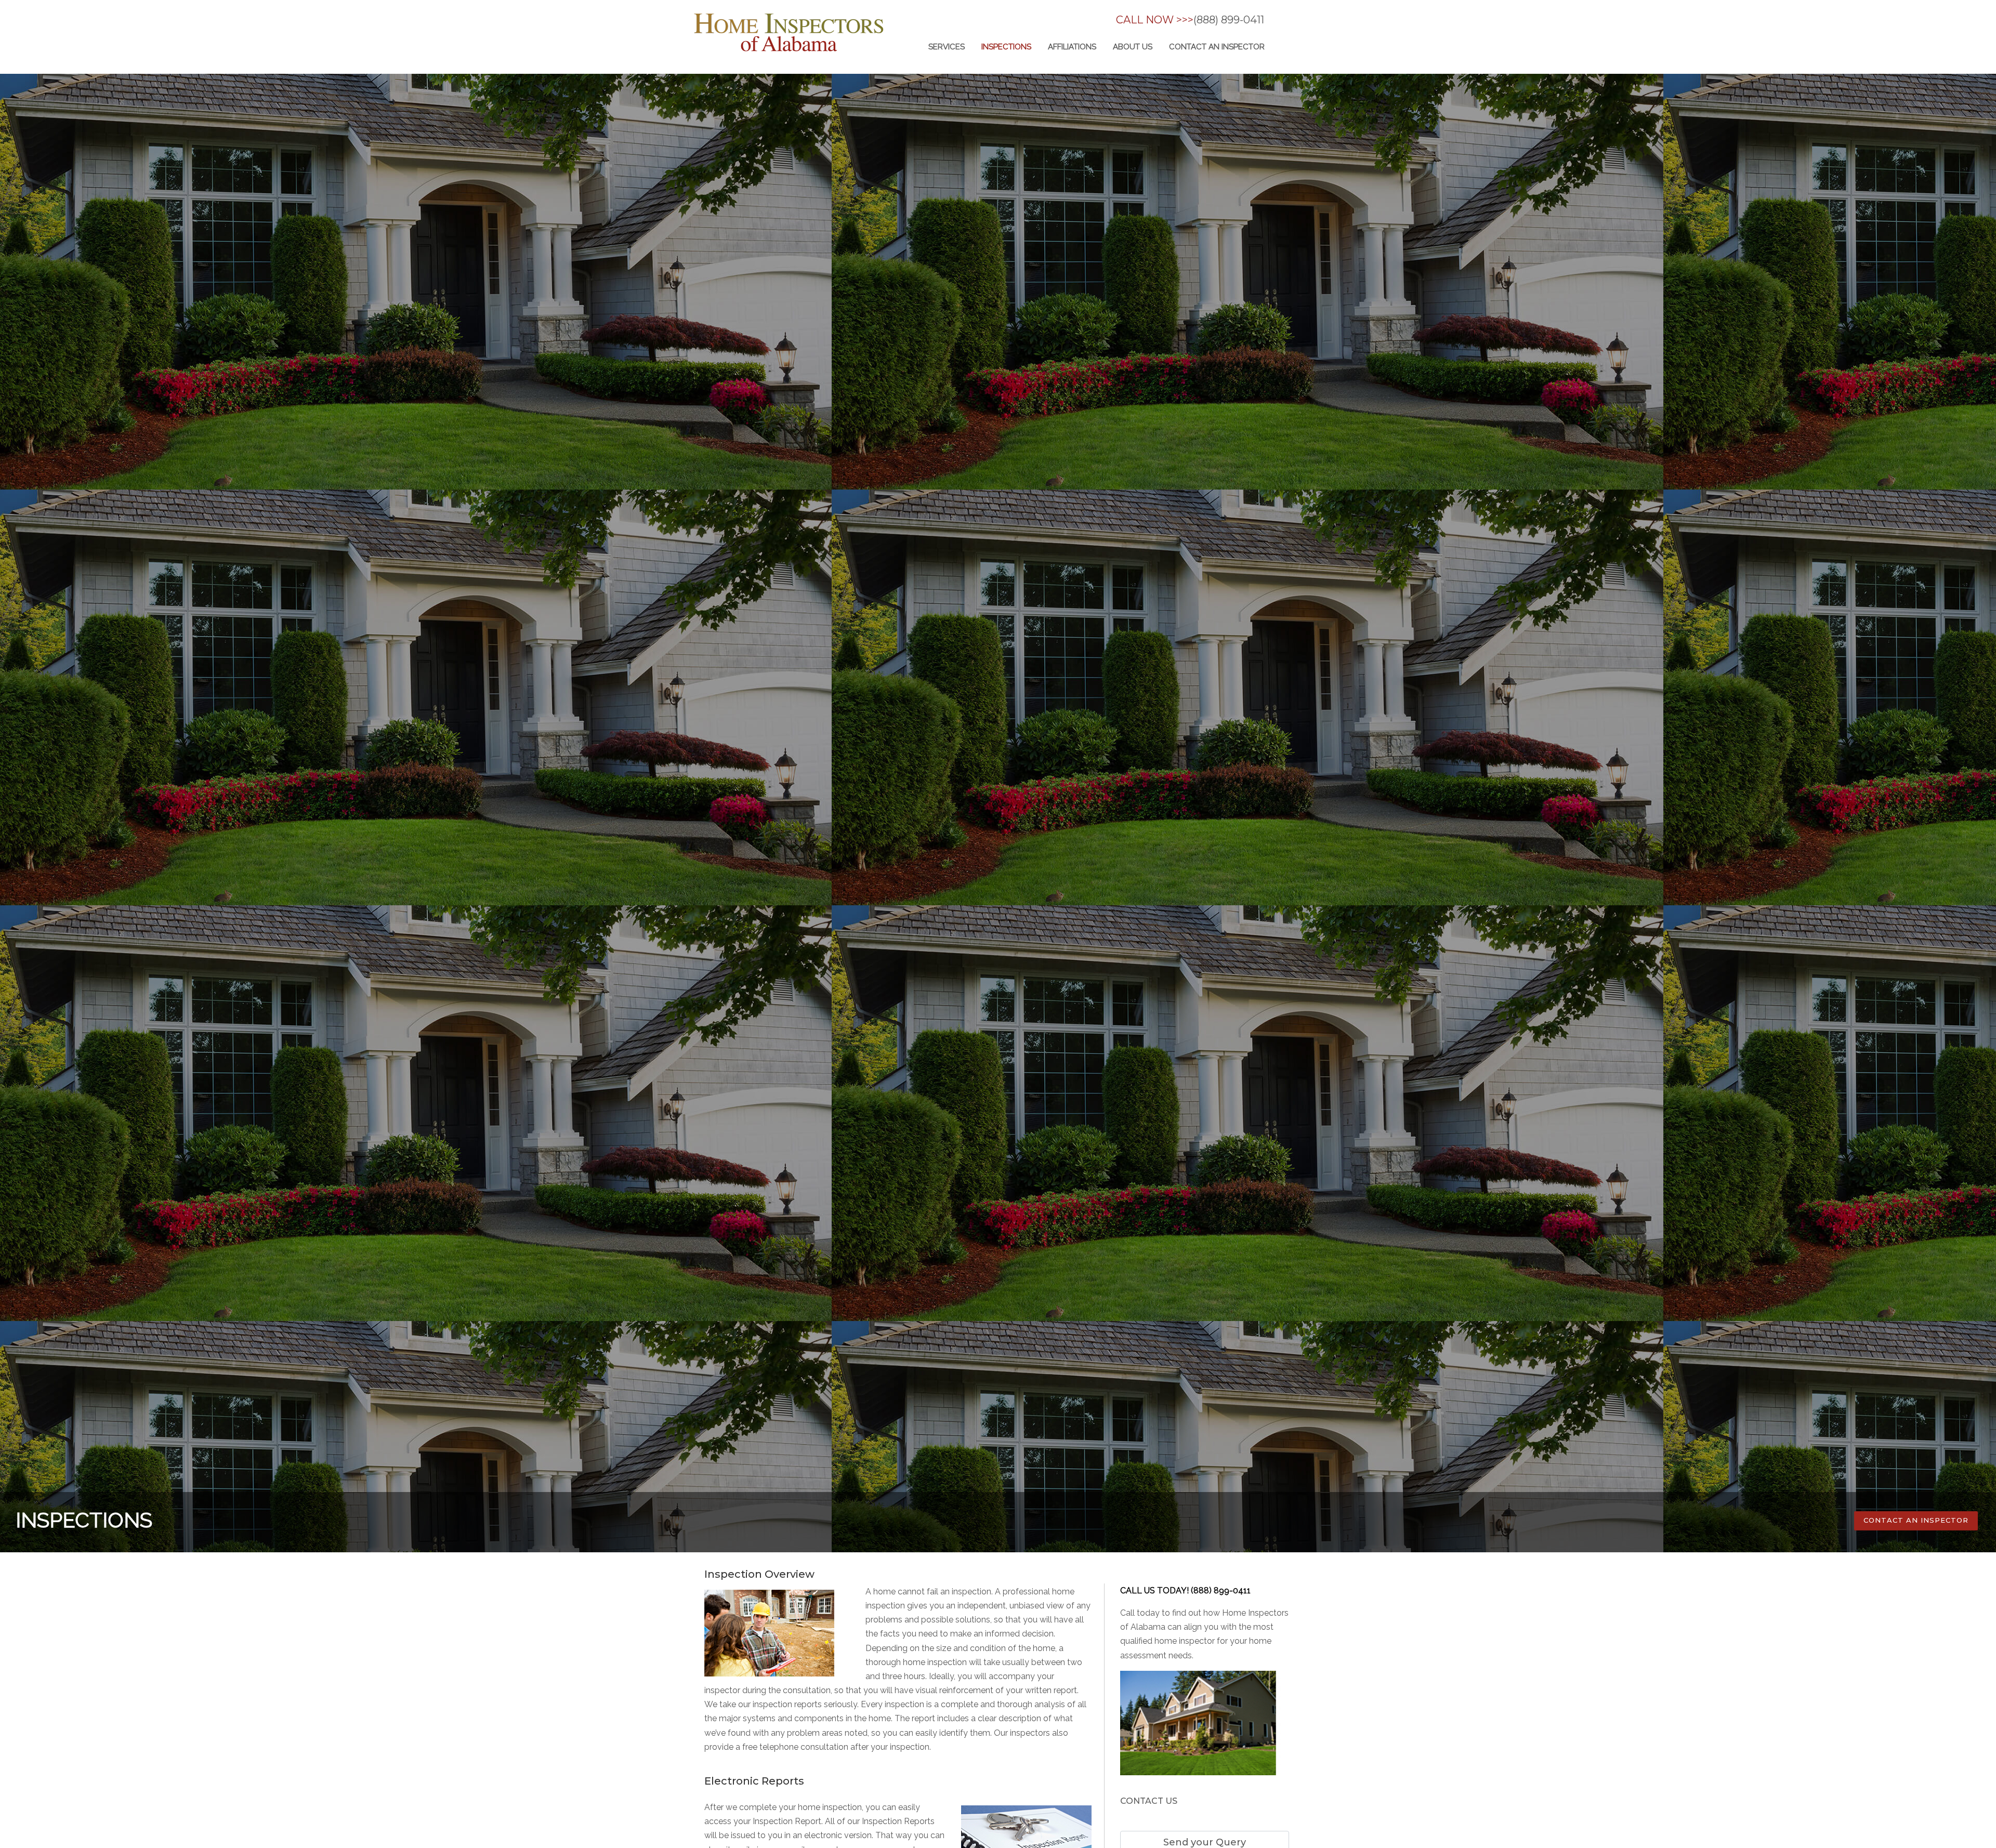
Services (947, 47)
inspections (1006, 47)
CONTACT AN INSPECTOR (1916, 1520)
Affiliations (1072, 47)
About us (1133, 47)
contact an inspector (1217, 47)
